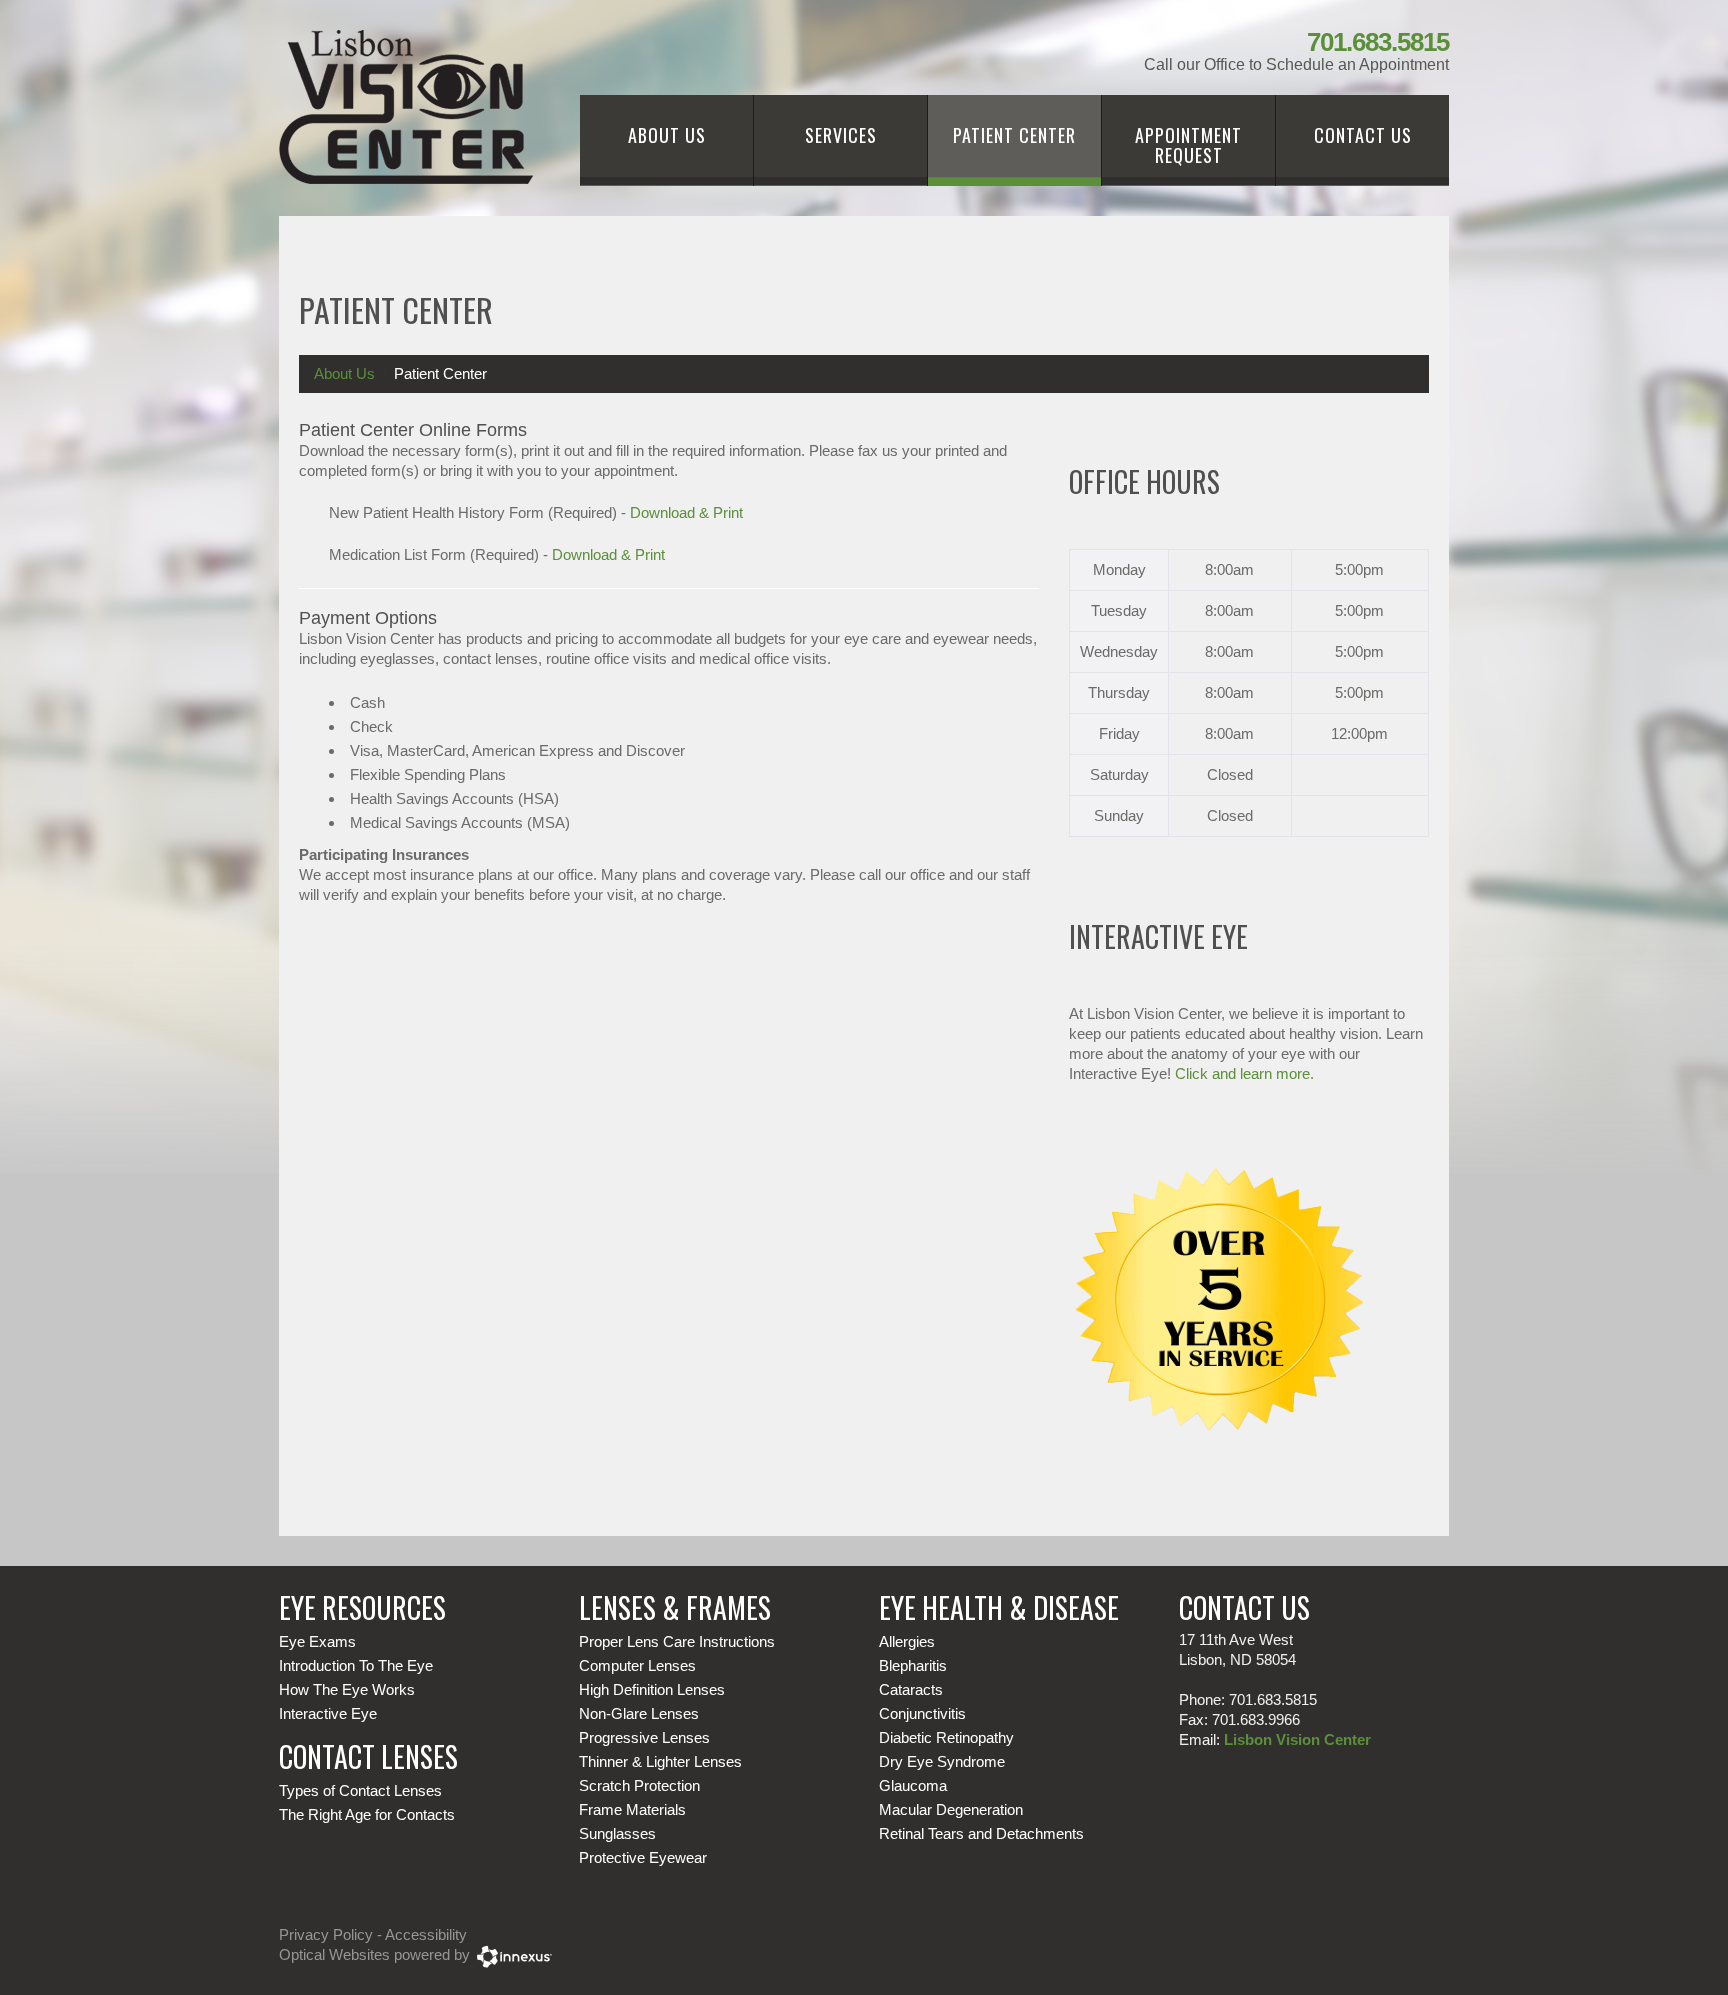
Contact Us (1363, 135)
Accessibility (426, 1934)
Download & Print (686, 512)
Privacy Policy (326, 1934)
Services (841, 135)
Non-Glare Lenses (639, 1713)
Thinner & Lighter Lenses (660, 1761)
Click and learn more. (1244, 1073)
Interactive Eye (328, 1713)
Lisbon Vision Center (1297, 1739)
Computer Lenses (637, 1665)
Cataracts (911, 1689)
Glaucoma (913, 1785)
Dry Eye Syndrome (942, 1761)
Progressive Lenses (644, 1737)
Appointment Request (1188, 145)
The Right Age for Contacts (367, 1814)
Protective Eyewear (643, 1857)
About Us (667, 135)
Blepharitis (913, 1665)
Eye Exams (317, 1641)
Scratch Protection (639, 1785)
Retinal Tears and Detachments (981, 1833)
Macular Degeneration (951, 1809)
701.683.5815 (1378, 42)
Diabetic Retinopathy (946, 1737)
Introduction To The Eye (356, 1665)
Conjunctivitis (922, 1713)
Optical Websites (334, 1954)
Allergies (907, 1641)
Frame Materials (632, 1809)
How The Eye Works (347, 1689)
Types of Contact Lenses (360, 1790)
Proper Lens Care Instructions (677, 1641)
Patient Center (1014, 135)
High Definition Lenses (652, 1689)
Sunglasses (617, 1833)
